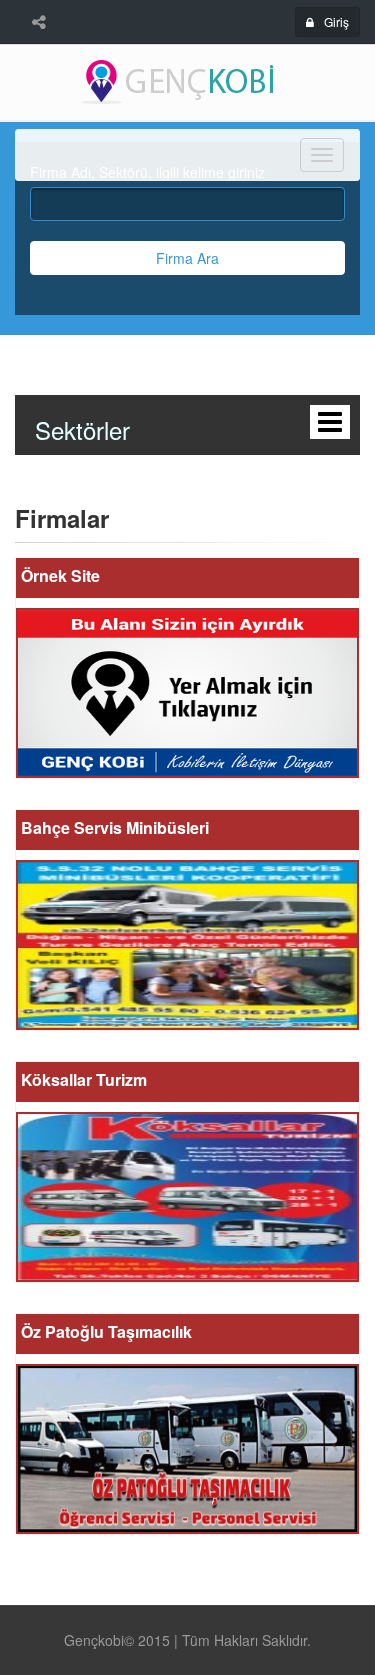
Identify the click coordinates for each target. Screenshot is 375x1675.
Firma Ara (187, 258)
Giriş (336, 21)
